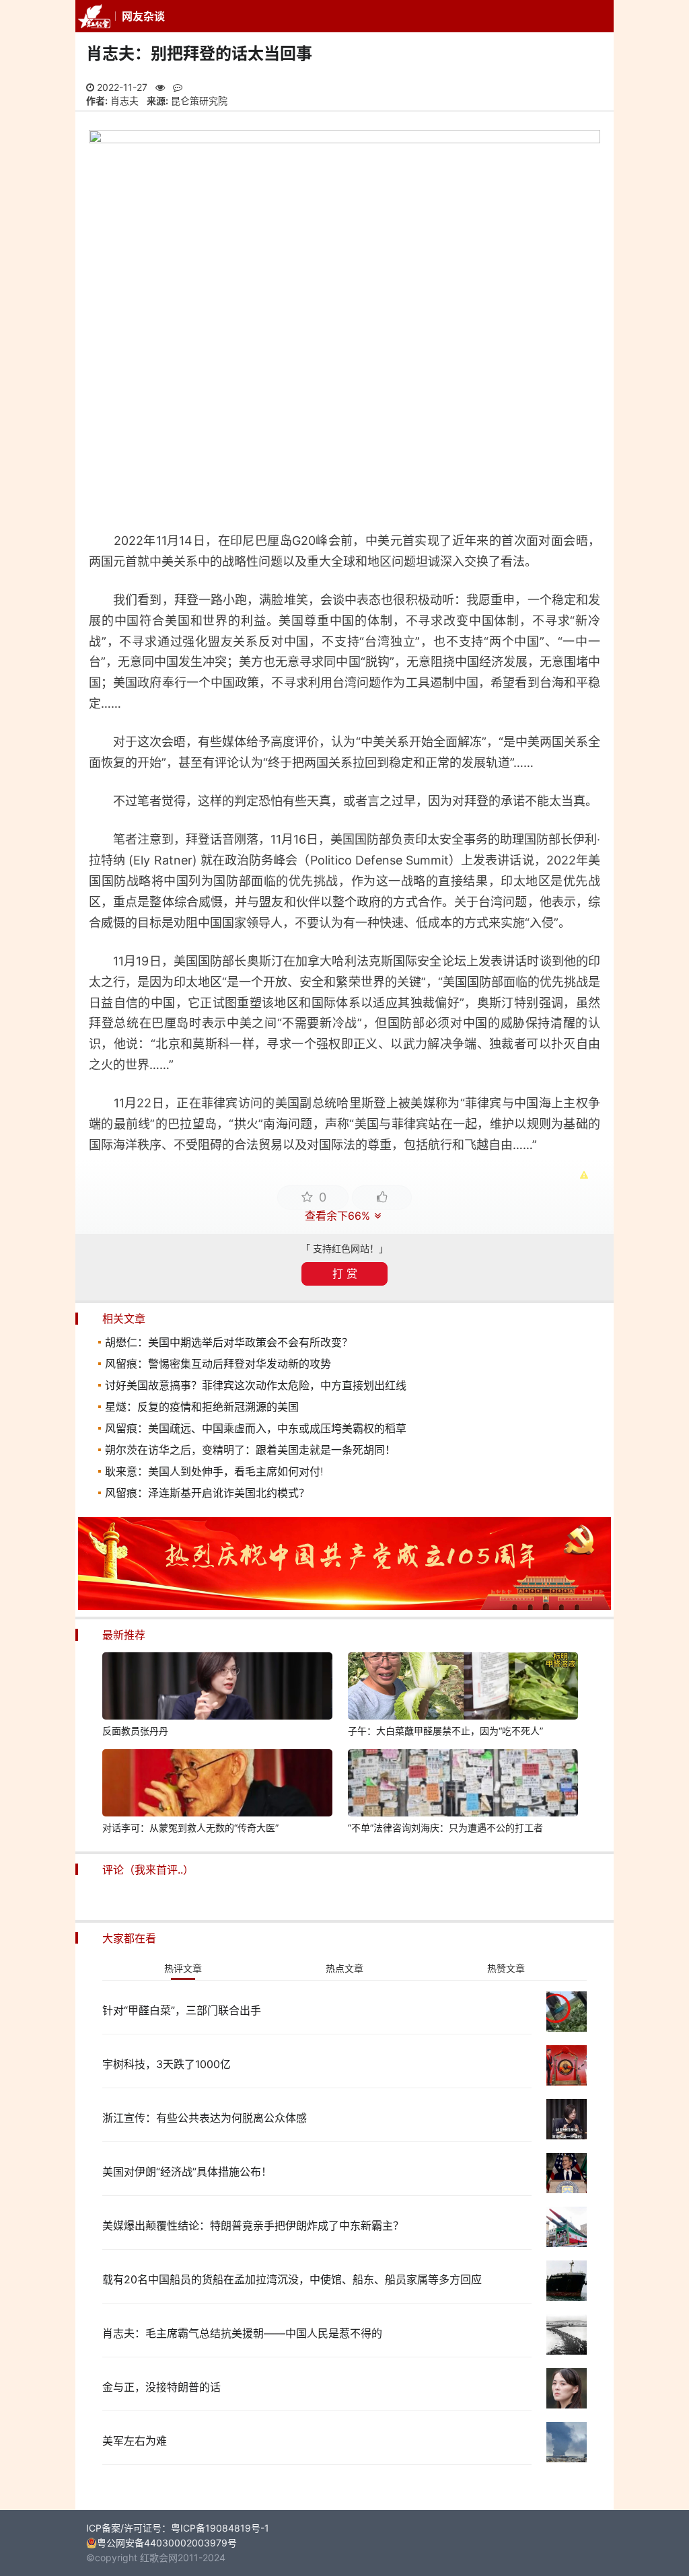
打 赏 (345, 1274)
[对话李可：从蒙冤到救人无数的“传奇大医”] (217, 1785)
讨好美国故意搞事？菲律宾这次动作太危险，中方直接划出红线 (256, 1385)
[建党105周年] (344, 1606)
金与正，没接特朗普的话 (161, 2387)
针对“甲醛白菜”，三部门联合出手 (182, 2010)
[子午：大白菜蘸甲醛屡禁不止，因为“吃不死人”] (463, 1688)
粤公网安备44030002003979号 (167, 2543)
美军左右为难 (135, 2441)
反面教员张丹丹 (135, 1731)
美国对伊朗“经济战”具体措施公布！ (187, 2172)
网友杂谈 (143, 16)
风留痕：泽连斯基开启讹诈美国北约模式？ (207, 1493)
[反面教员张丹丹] (217, 1688)
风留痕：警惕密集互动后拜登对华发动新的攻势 (218, 1364)
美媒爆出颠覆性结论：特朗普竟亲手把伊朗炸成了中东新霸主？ (253, 2225)
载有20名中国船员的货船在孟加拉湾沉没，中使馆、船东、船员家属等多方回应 (292, 2279)
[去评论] (663, 1756)
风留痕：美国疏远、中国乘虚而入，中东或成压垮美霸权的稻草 (256, 1428)
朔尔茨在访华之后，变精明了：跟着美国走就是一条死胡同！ (250, 1450)
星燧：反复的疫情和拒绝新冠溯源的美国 (202, 1407)
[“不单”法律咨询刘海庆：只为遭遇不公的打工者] (463, 1785)
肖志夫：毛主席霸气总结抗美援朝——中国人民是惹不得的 (242, 2333)
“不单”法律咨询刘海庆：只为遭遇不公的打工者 (445, 1828)
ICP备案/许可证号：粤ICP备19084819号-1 (178, 2528)
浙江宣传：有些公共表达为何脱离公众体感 (205, 2118)
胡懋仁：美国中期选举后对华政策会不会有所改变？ (229, 1342)
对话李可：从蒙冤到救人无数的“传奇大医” (190, 1828)
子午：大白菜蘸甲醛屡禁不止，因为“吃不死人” (445, 1731)
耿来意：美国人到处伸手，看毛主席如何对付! (214, 1471)
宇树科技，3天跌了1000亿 (167, 2064)
